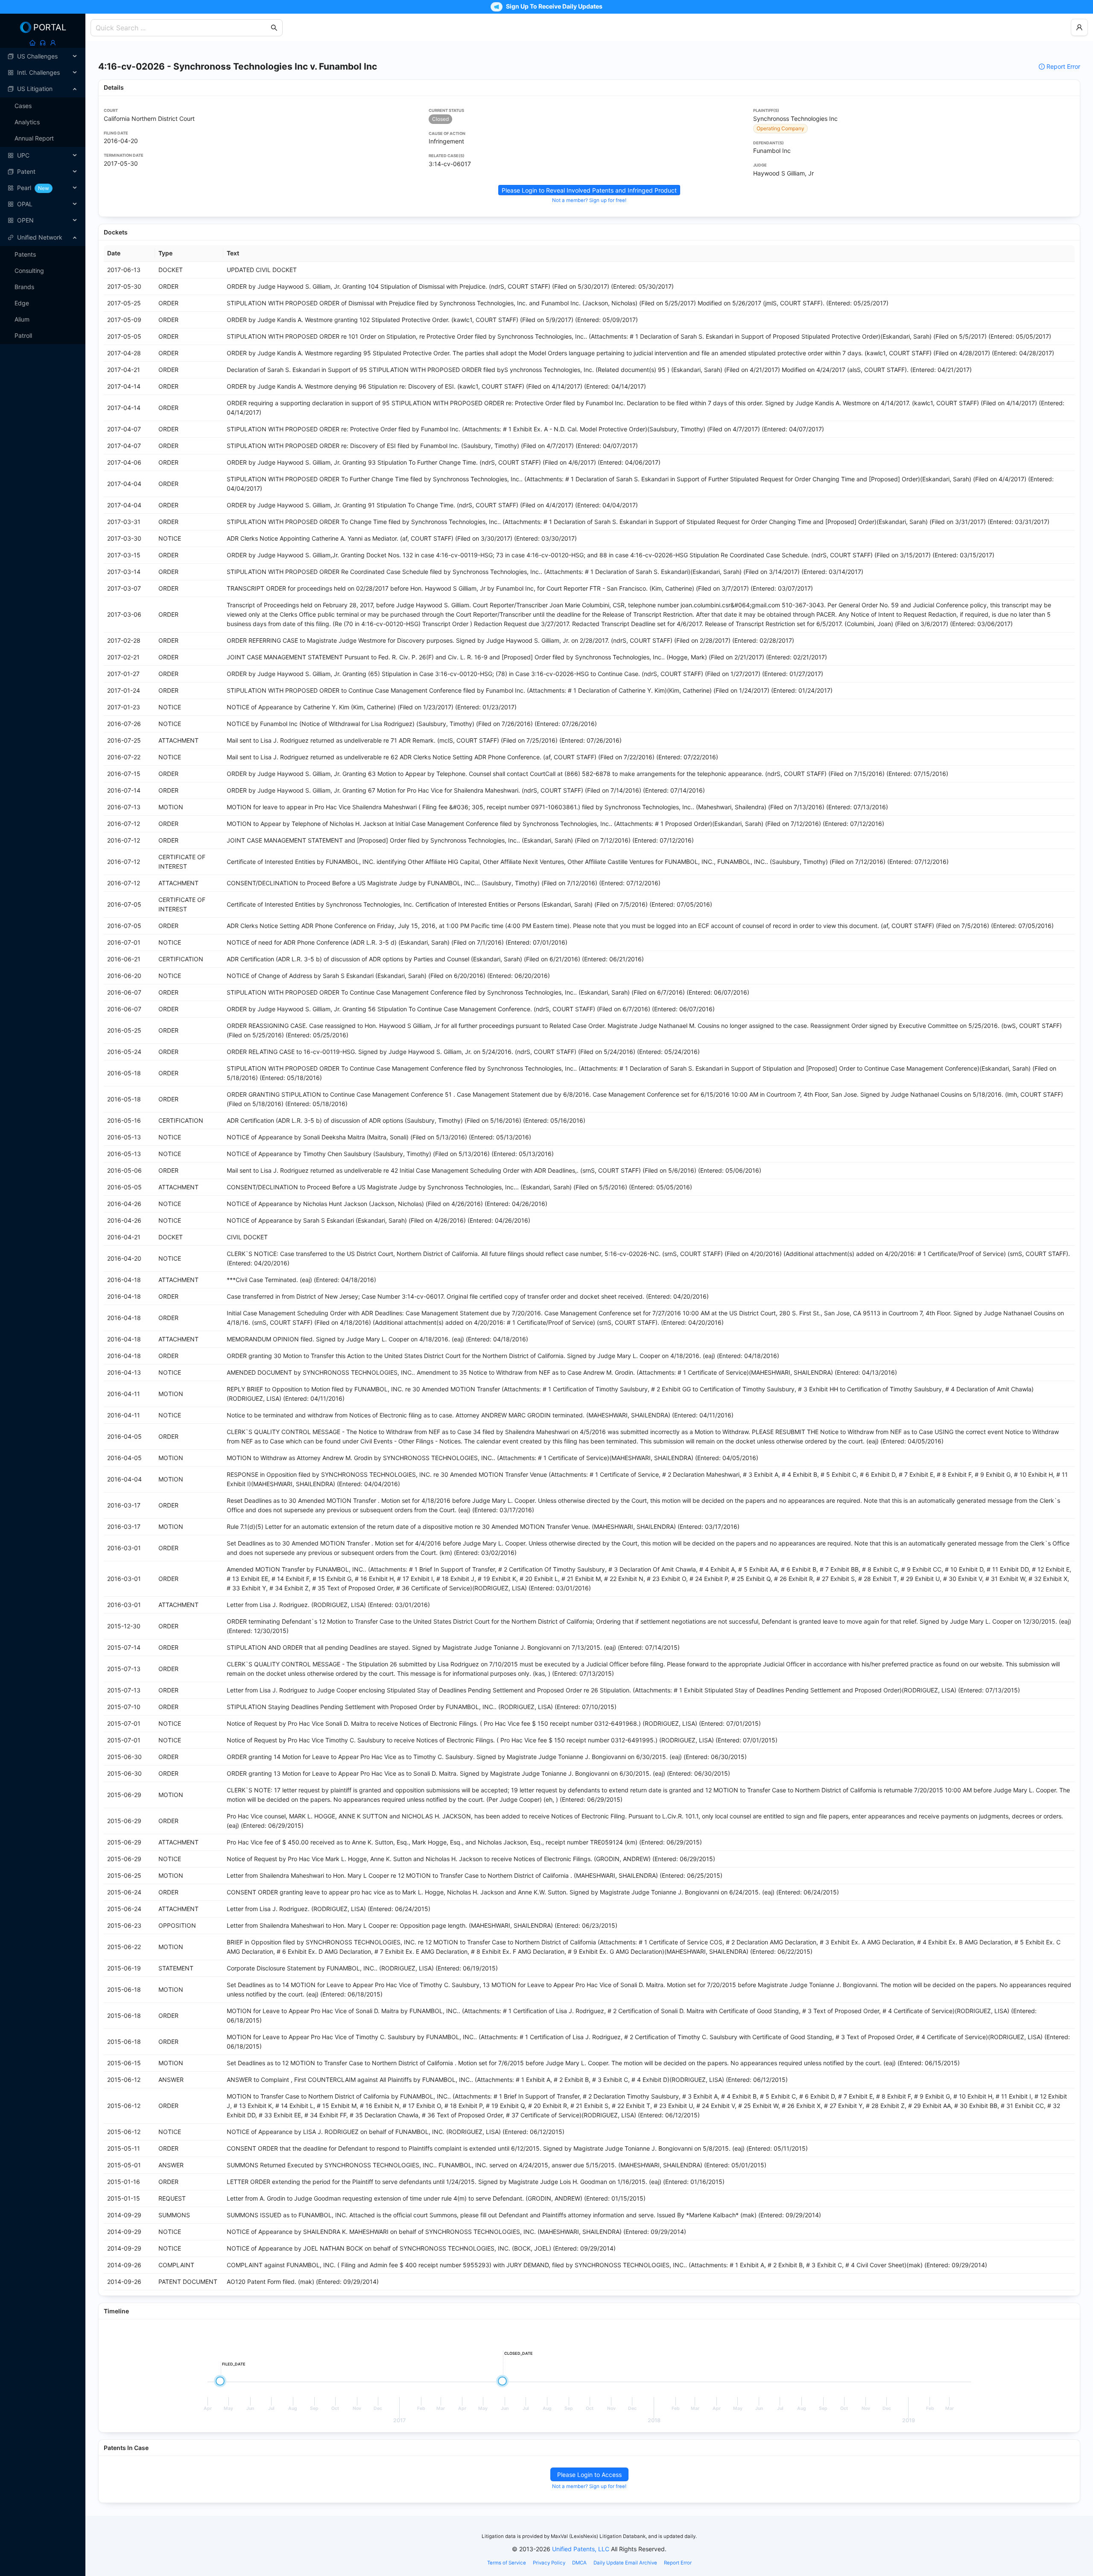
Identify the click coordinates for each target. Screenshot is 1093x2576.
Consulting (29, 271)
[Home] (32, 43)
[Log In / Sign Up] (53, 43)
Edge (22, 303)
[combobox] (182, 28)
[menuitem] (43, 56)
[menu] (43, 138)
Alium (22, 319)
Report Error (1063, 66)
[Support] (43, 43)
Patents (25, 254)
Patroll (23, 335)
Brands (24, 287)
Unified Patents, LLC (581, 2549)
